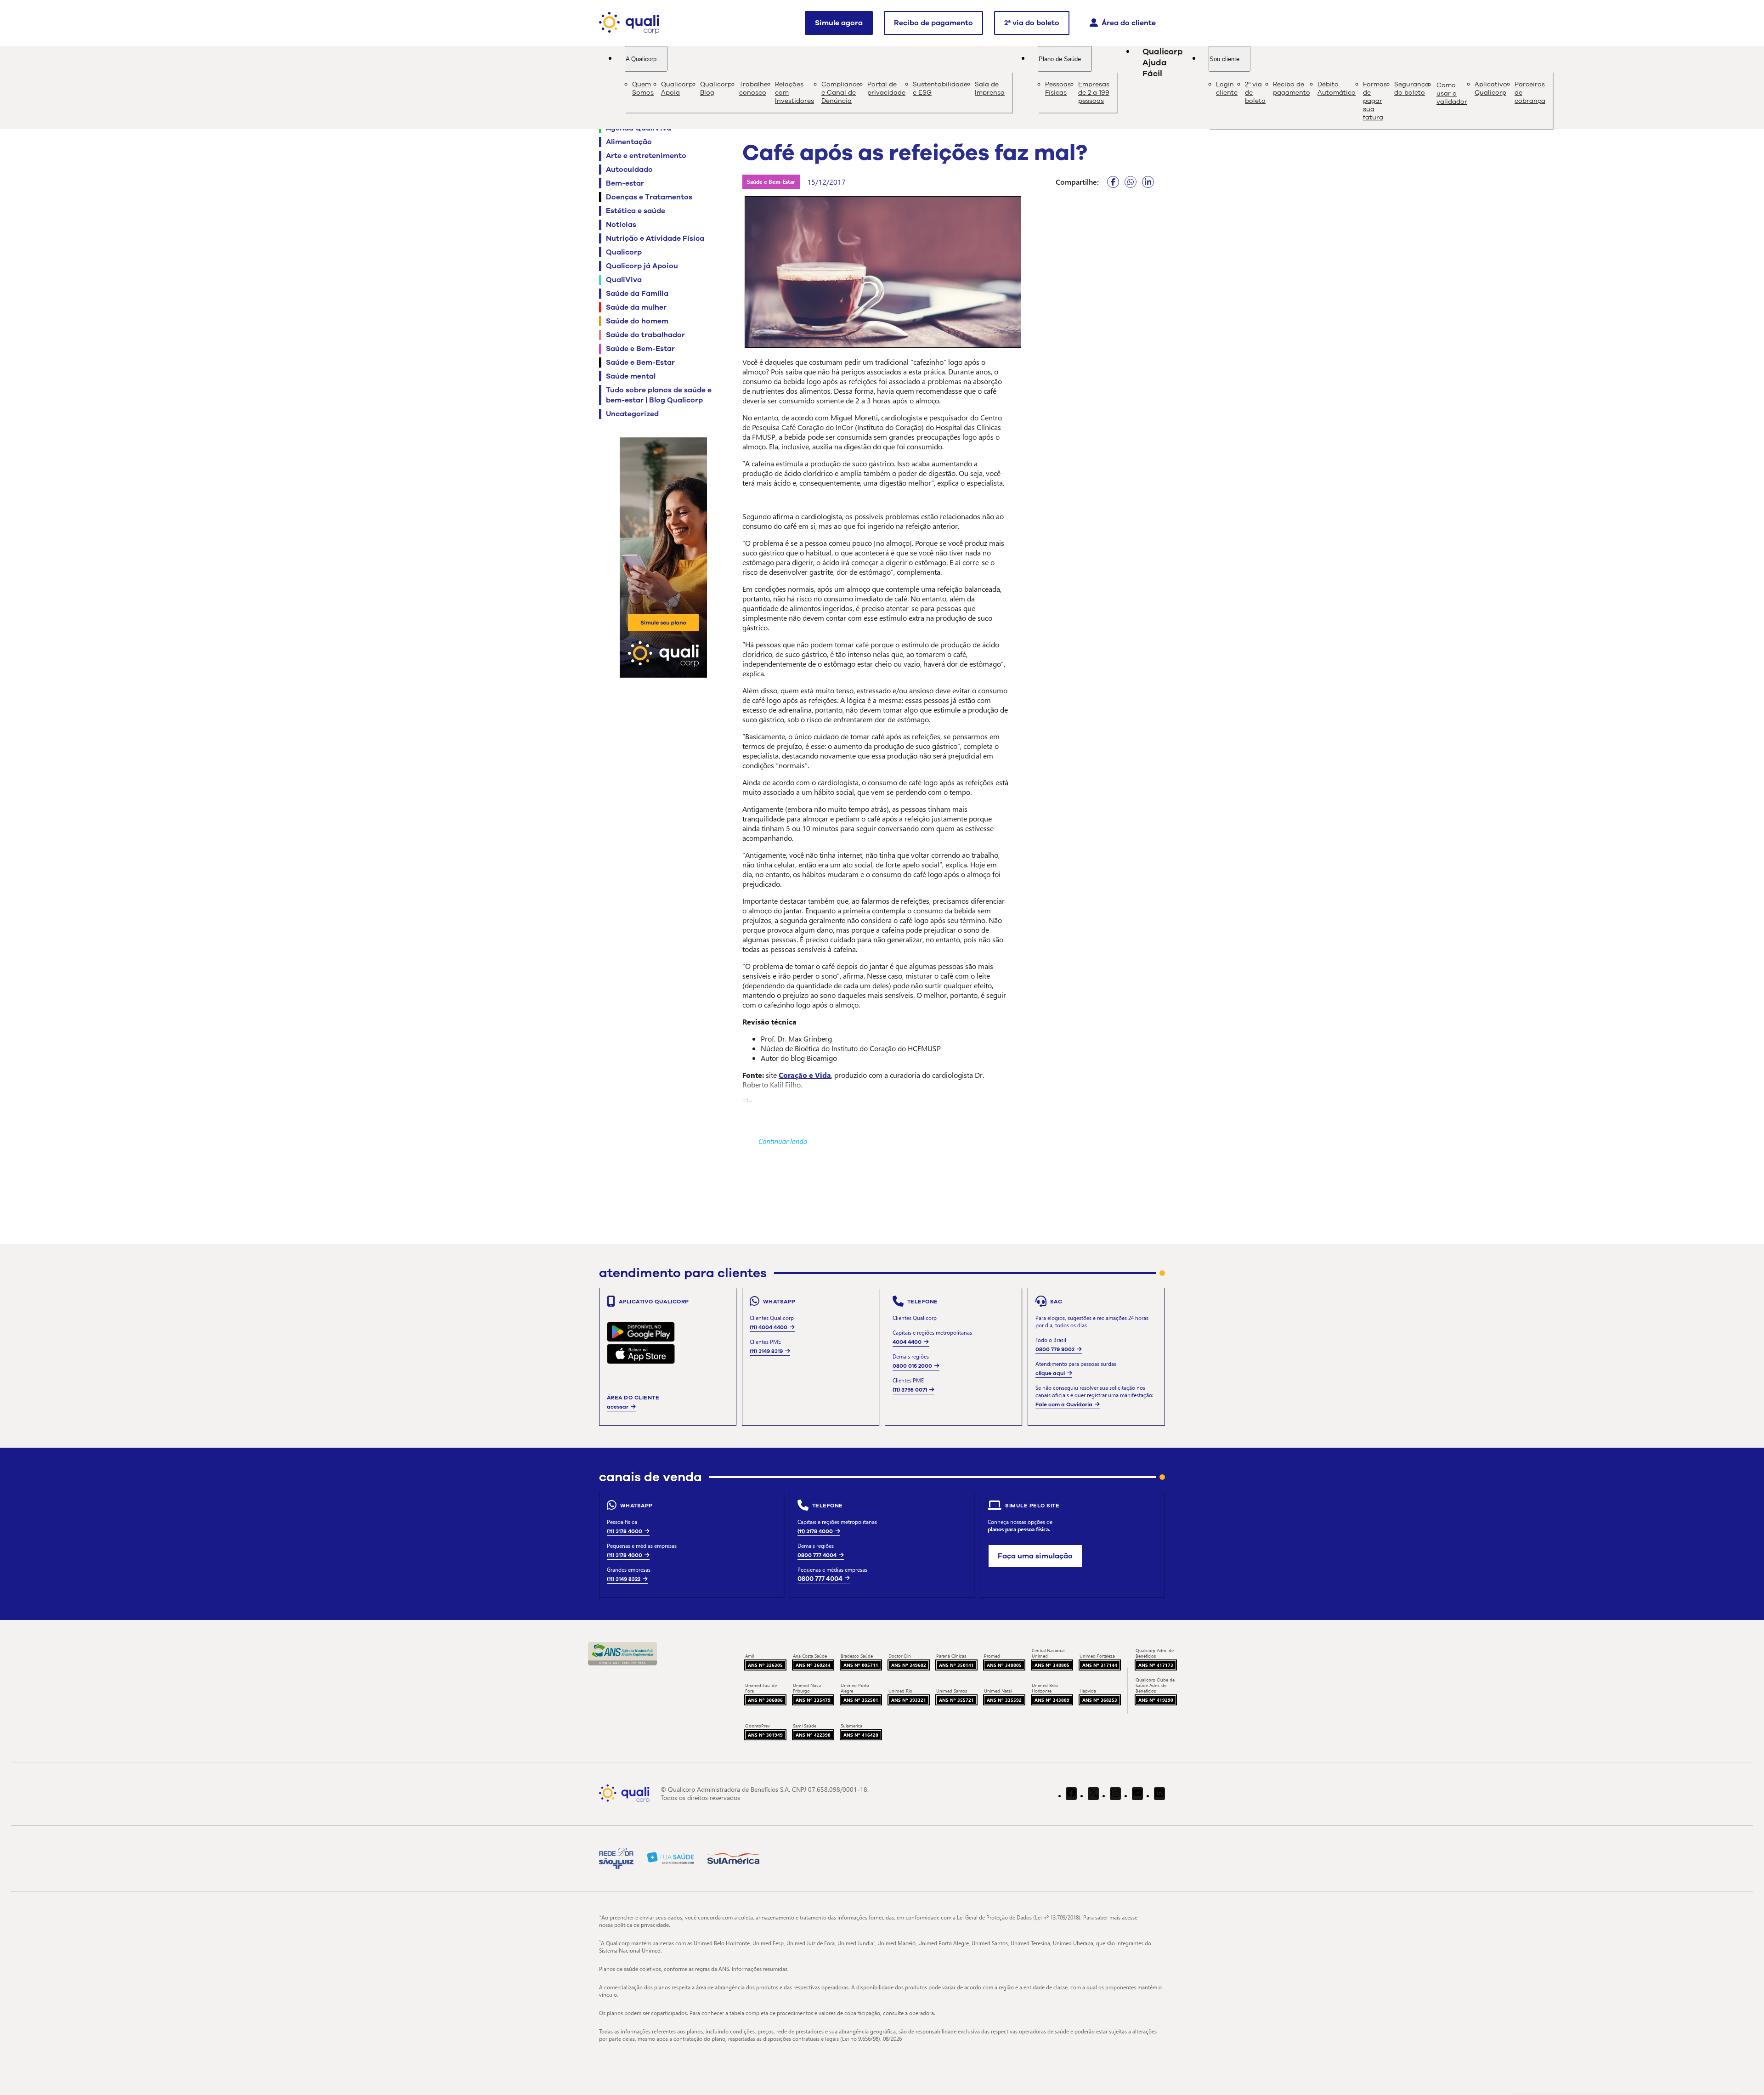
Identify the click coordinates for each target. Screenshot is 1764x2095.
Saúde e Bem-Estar (640, 349)
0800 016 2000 (912, 1366)
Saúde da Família (637, 294)
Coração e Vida (805, 1075)
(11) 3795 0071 (910, 1390)
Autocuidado (629, 170)
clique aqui (1050, 1373)
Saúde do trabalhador (645, 335)
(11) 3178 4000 (625, 1531)
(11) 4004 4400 (769, 1327)
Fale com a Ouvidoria (1064, 1404)
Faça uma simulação (1035, 1556)
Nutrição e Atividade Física (655, 238)
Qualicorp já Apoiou (642, 266)
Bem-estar (625, 183)
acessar (618, 1407)
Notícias (621, 225)
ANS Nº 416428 (861, 1735)
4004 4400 (907, 1342)
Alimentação (629, 142)
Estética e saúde (636, 211)
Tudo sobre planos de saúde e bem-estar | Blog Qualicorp (659, 395)
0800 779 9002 (1055, 1349)
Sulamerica (851, 1726)
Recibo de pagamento (933, 23)
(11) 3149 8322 (624, 1579)
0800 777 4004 (817, 1555)
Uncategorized (632, 414)
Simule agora (839, 23)
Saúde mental (631, 376)
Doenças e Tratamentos (649, 197)
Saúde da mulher (636, 307)
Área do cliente (1129, 23)
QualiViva (624, 280)
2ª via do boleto (1032, 23)
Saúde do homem (637, 321)
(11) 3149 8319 (766, 1351)
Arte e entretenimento (646, 156)
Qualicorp (624, 252)
